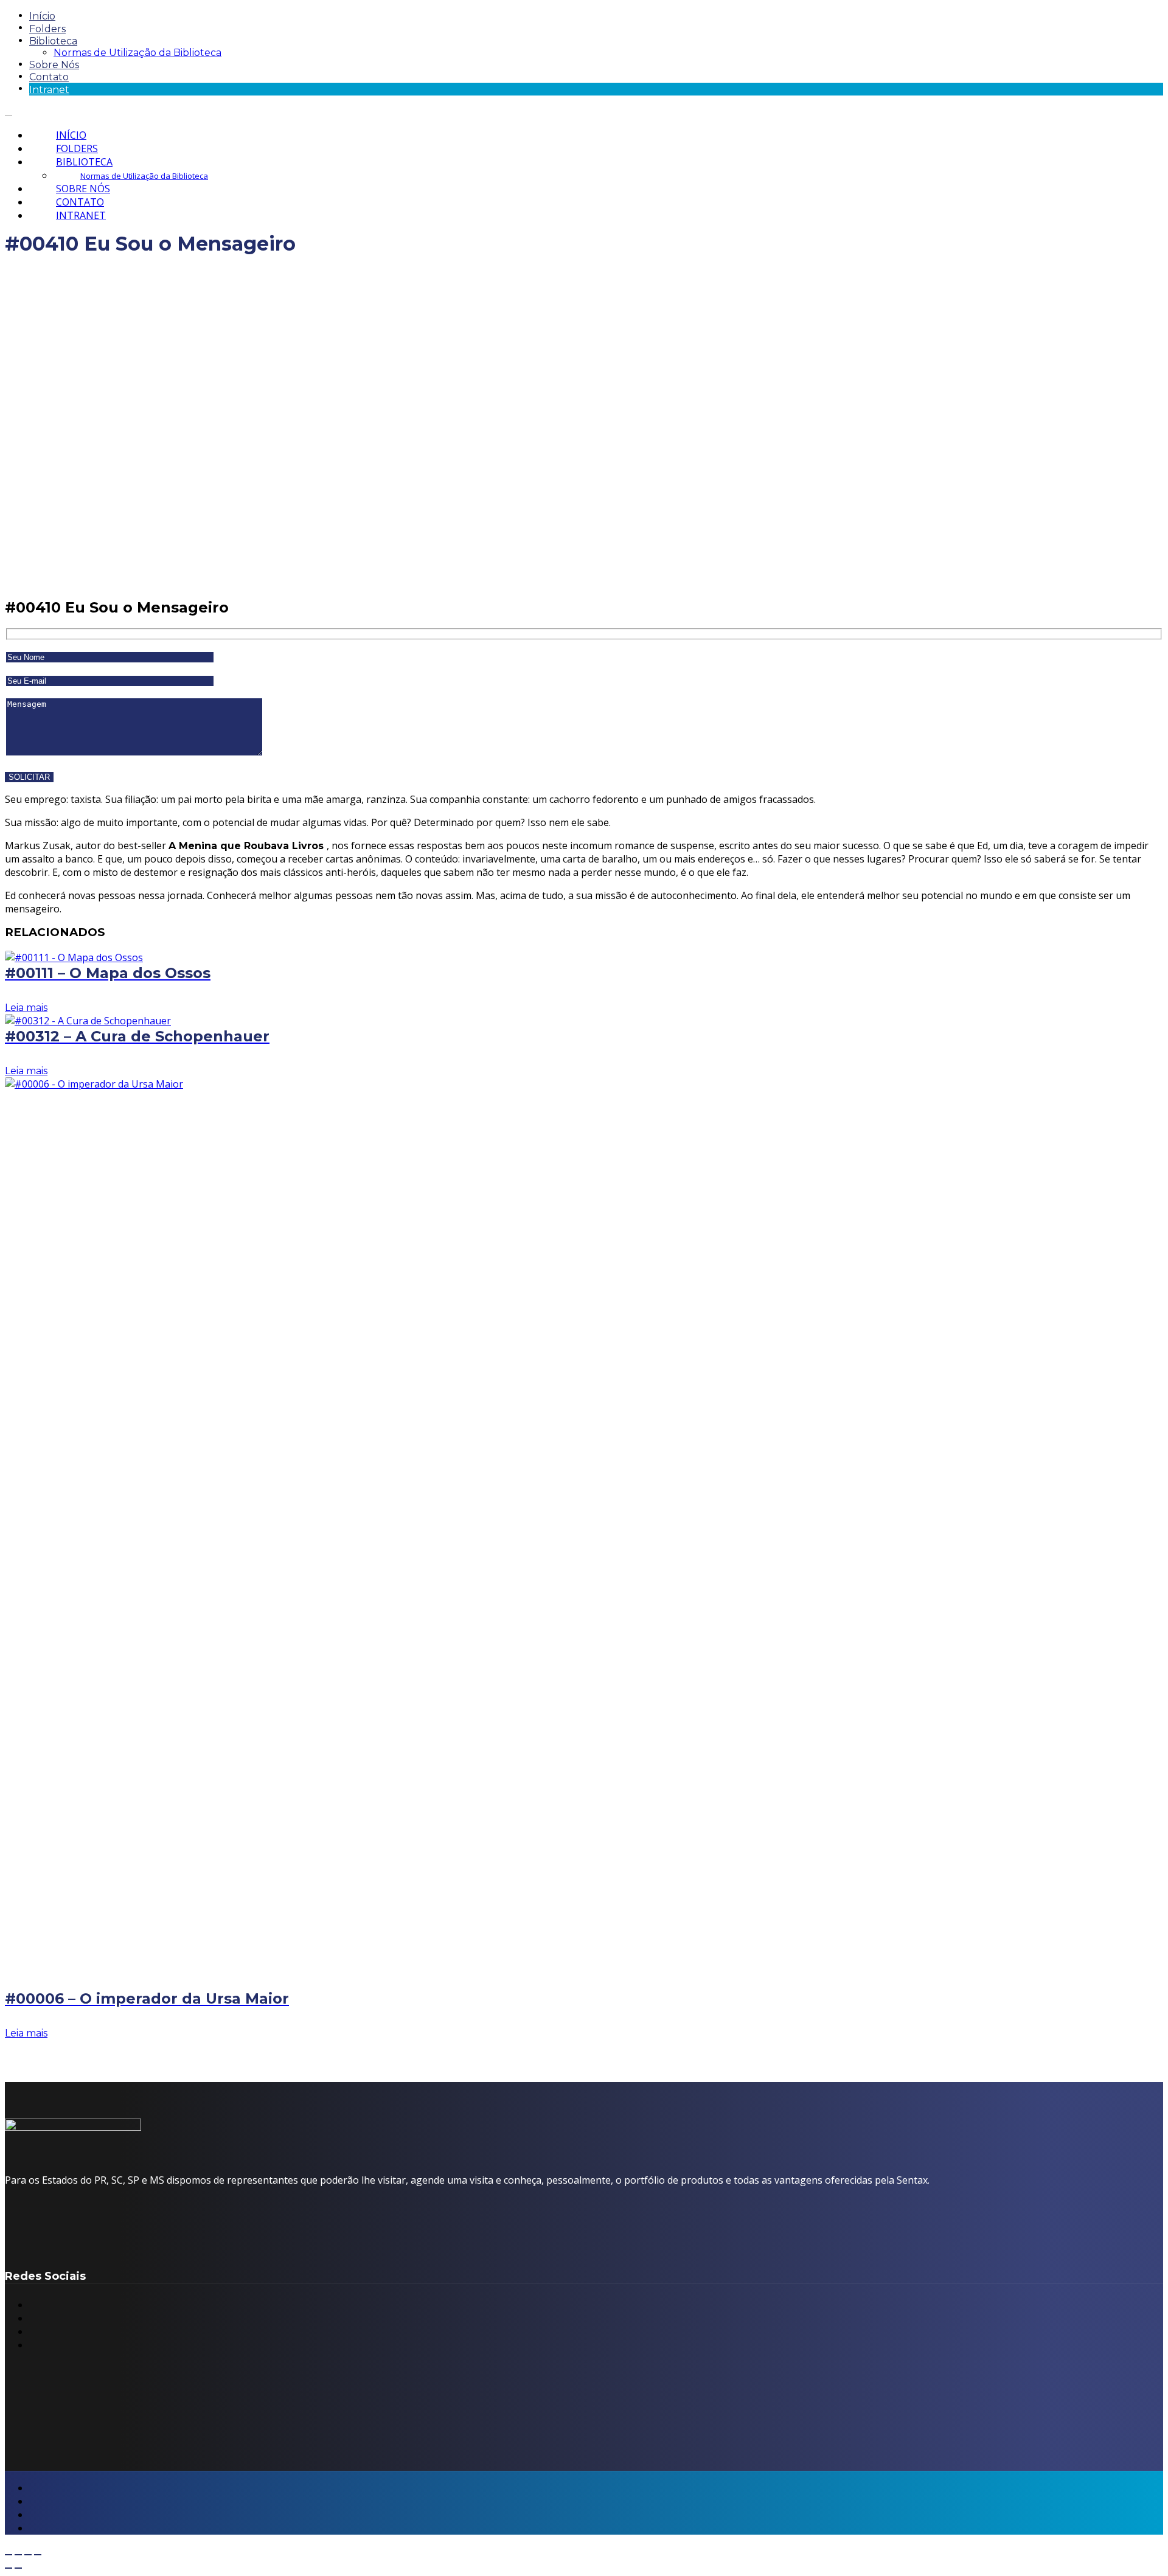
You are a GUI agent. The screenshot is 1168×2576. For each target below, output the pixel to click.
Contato (49, 77)
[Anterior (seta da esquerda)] (9, 2568)
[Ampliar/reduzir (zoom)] (9, 2555)
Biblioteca (53, 41)
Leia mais (26, 1008)
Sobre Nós (54, 65)
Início (42, 16)
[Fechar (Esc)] (38, 2555)
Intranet (49, 90)
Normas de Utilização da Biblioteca (137, 53)
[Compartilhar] (28, 2555)
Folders (47, 29)
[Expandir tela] (18, 2555)
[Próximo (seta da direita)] (18, 2568)
